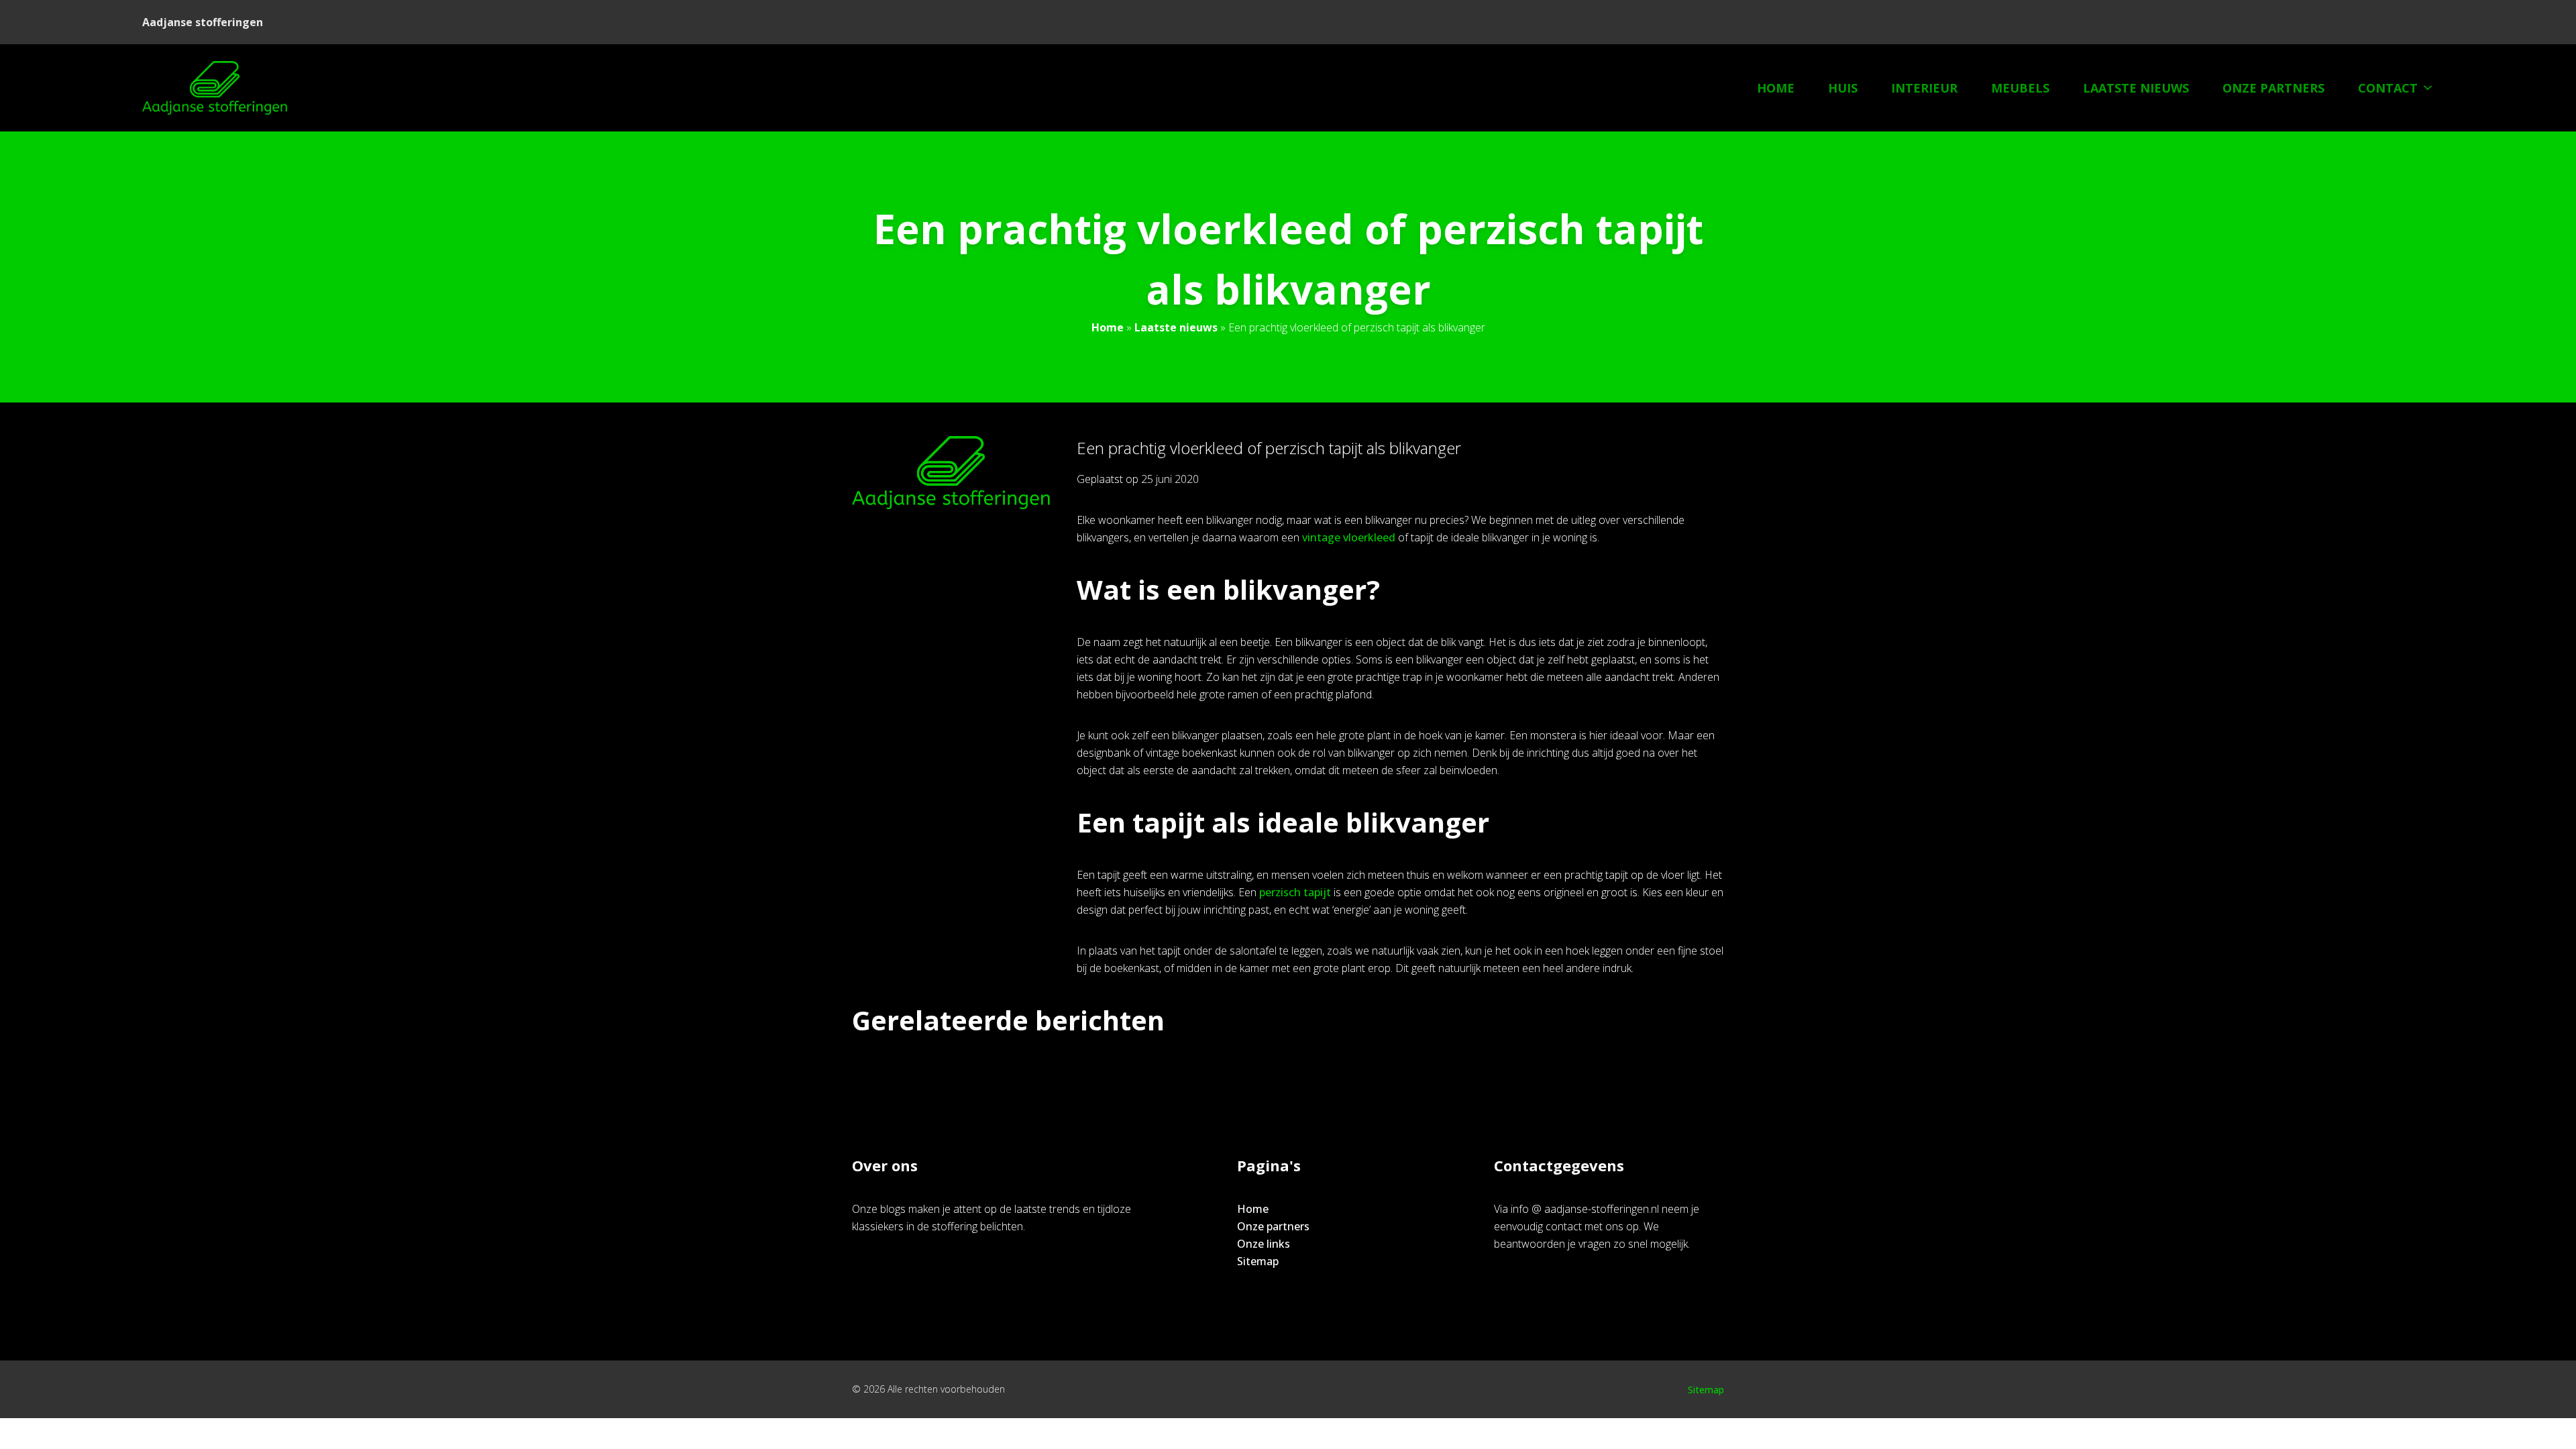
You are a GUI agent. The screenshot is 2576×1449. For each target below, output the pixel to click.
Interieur (1924, 88)
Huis (1843, 88)
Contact (2388, 88)
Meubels (2020, 88)
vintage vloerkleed (1349, 537)
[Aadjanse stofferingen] (215, 88)
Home (1776, 88)
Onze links (1264, 1244)
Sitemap (1258, 1261)
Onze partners (2273, 88)
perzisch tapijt (1295, 892)
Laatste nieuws (2136, 88)
